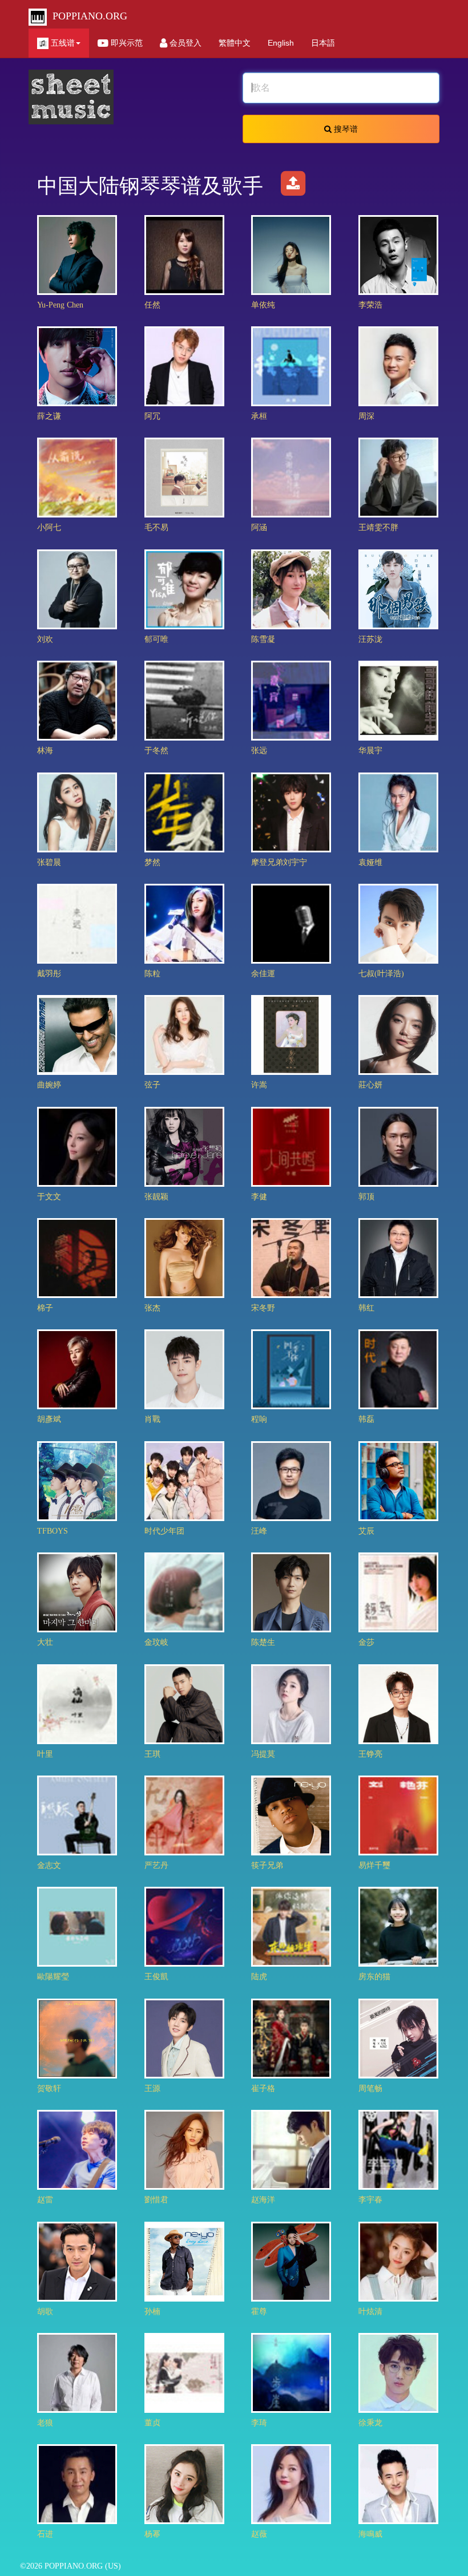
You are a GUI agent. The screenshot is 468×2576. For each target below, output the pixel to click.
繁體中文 (235, 43)
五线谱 (62, 43)
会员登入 (184, 43)
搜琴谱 (345, 129)
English (281, 43)
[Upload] (293, 186)
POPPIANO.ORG (87, 16)
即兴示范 (126, 43)
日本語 (323, 43)
